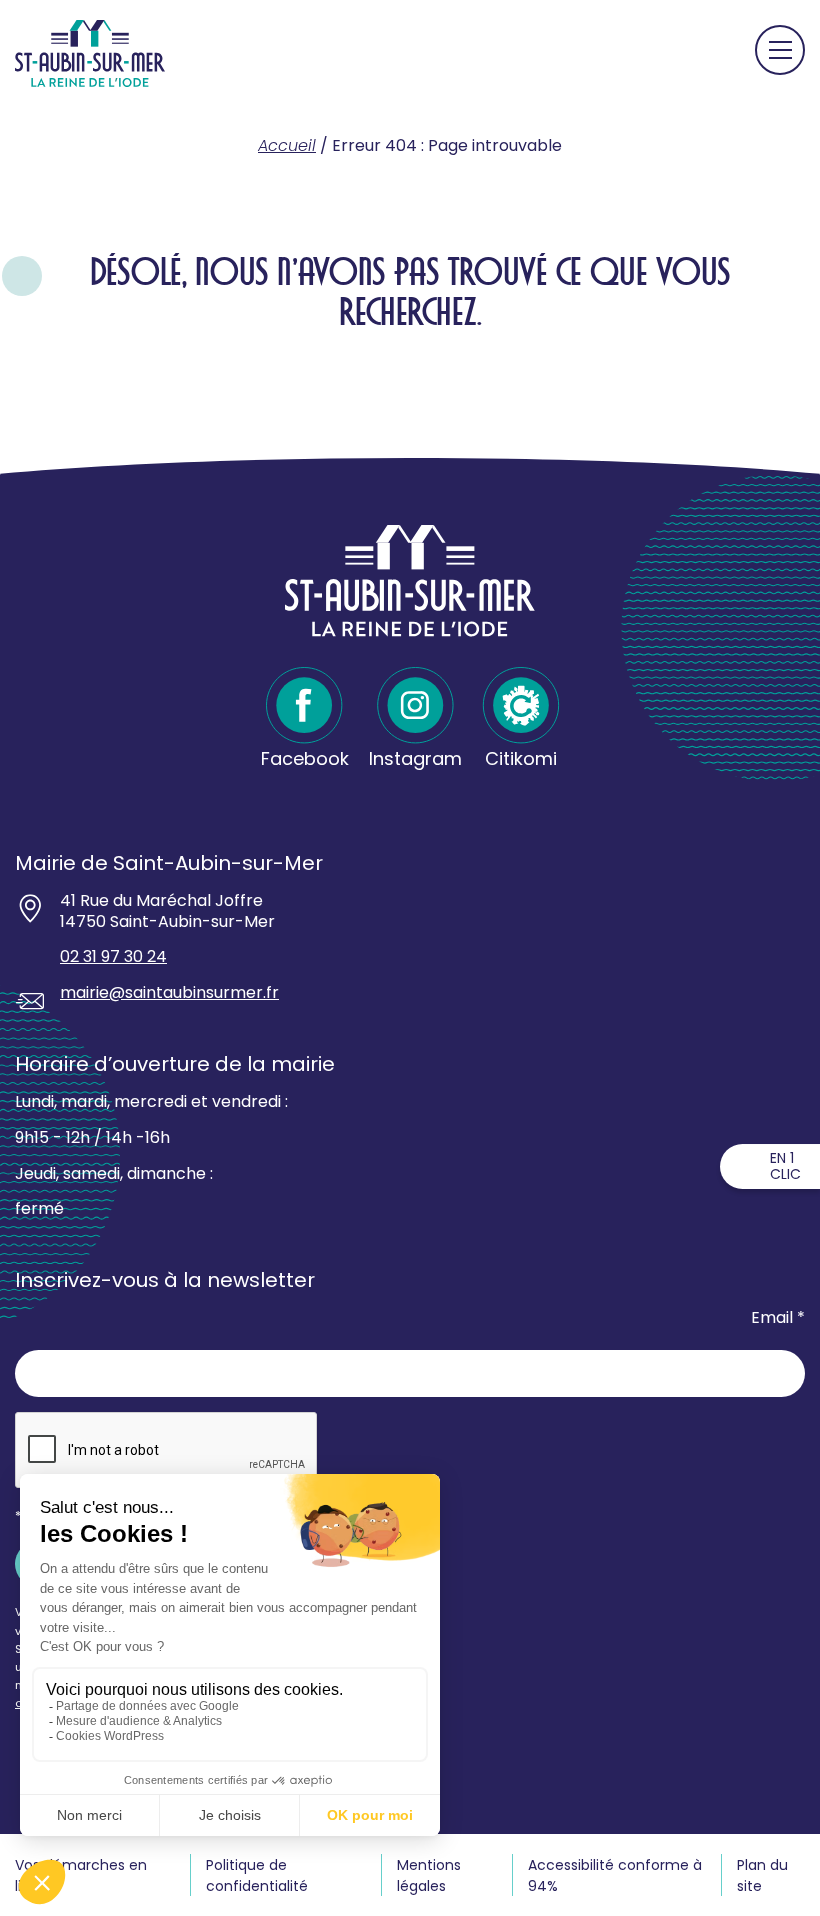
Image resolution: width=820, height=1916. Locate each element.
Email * (778, 1318)
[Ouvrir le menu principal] (780, 50)
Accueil (287, 145)
